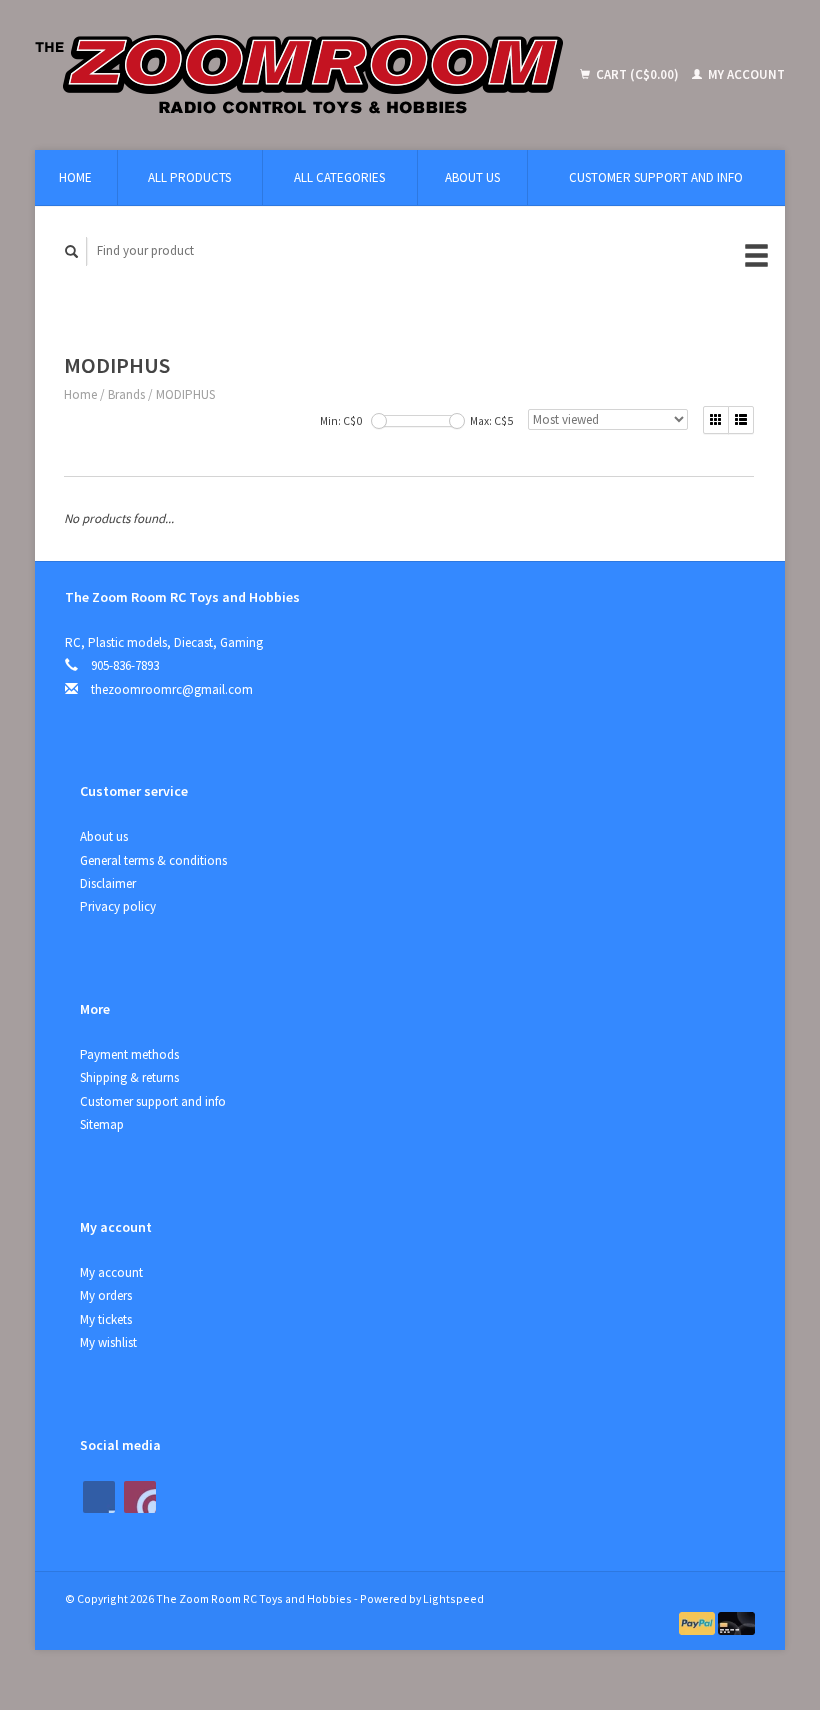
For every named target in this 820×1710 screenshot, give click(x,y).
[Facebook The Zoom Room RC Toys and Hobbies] (99, 1497)
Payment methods (129, 1054)
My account (745, 74)
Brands (126, 394)
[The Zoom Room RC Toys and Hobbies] (305, 75)
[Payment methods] (699, 1622)
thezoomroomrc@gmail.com (172, 689)
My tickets (106, 1319)
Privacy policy (118, 906)
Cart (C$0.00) (637, 74)
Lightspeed (453, 1598)
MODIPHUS (185, 394)
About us (472, 177)
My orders (106, 1295)
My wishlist (108, 1342)
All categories (339, 177)
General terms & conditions (153, 860)
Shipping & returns (129, 1077)
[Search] (72, 251)
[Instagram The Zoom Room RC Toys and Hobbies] (140, 1497)
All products (189, 177)
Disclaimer (108, 883)
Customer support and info (656, 177)
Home (75, 177)
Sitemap (102, 1124)
